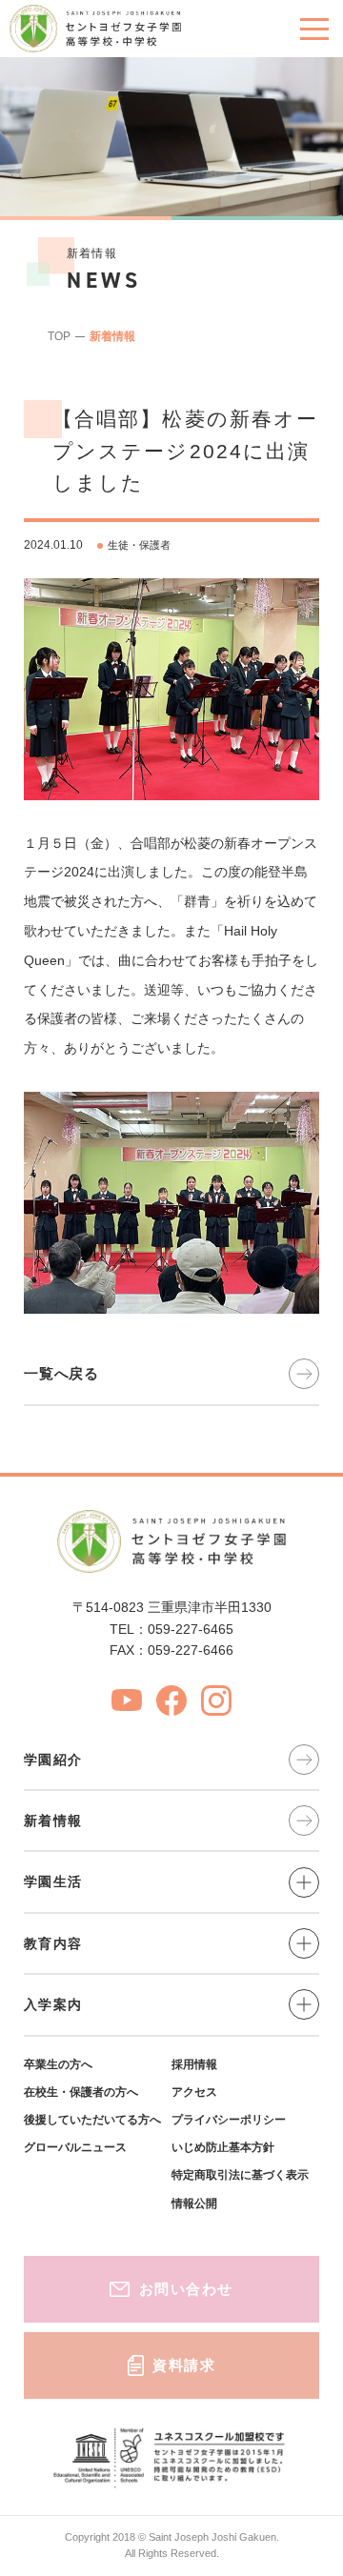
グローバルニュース (75, 2147)
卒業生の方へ (58, 2064)
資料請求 (184, 2365)
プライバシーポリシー (229, 2120)
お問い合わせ (186, 2289)
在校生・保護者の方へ (81, 2092)
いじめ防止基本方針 (223, 2147)
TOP (59, 336)
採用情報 (194, 2064)
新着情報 (112, 336)
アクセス (194, 2092)
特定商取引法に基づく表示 (240, 2175)
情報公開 (194, 2204)
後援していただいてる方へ (92, 2120)
